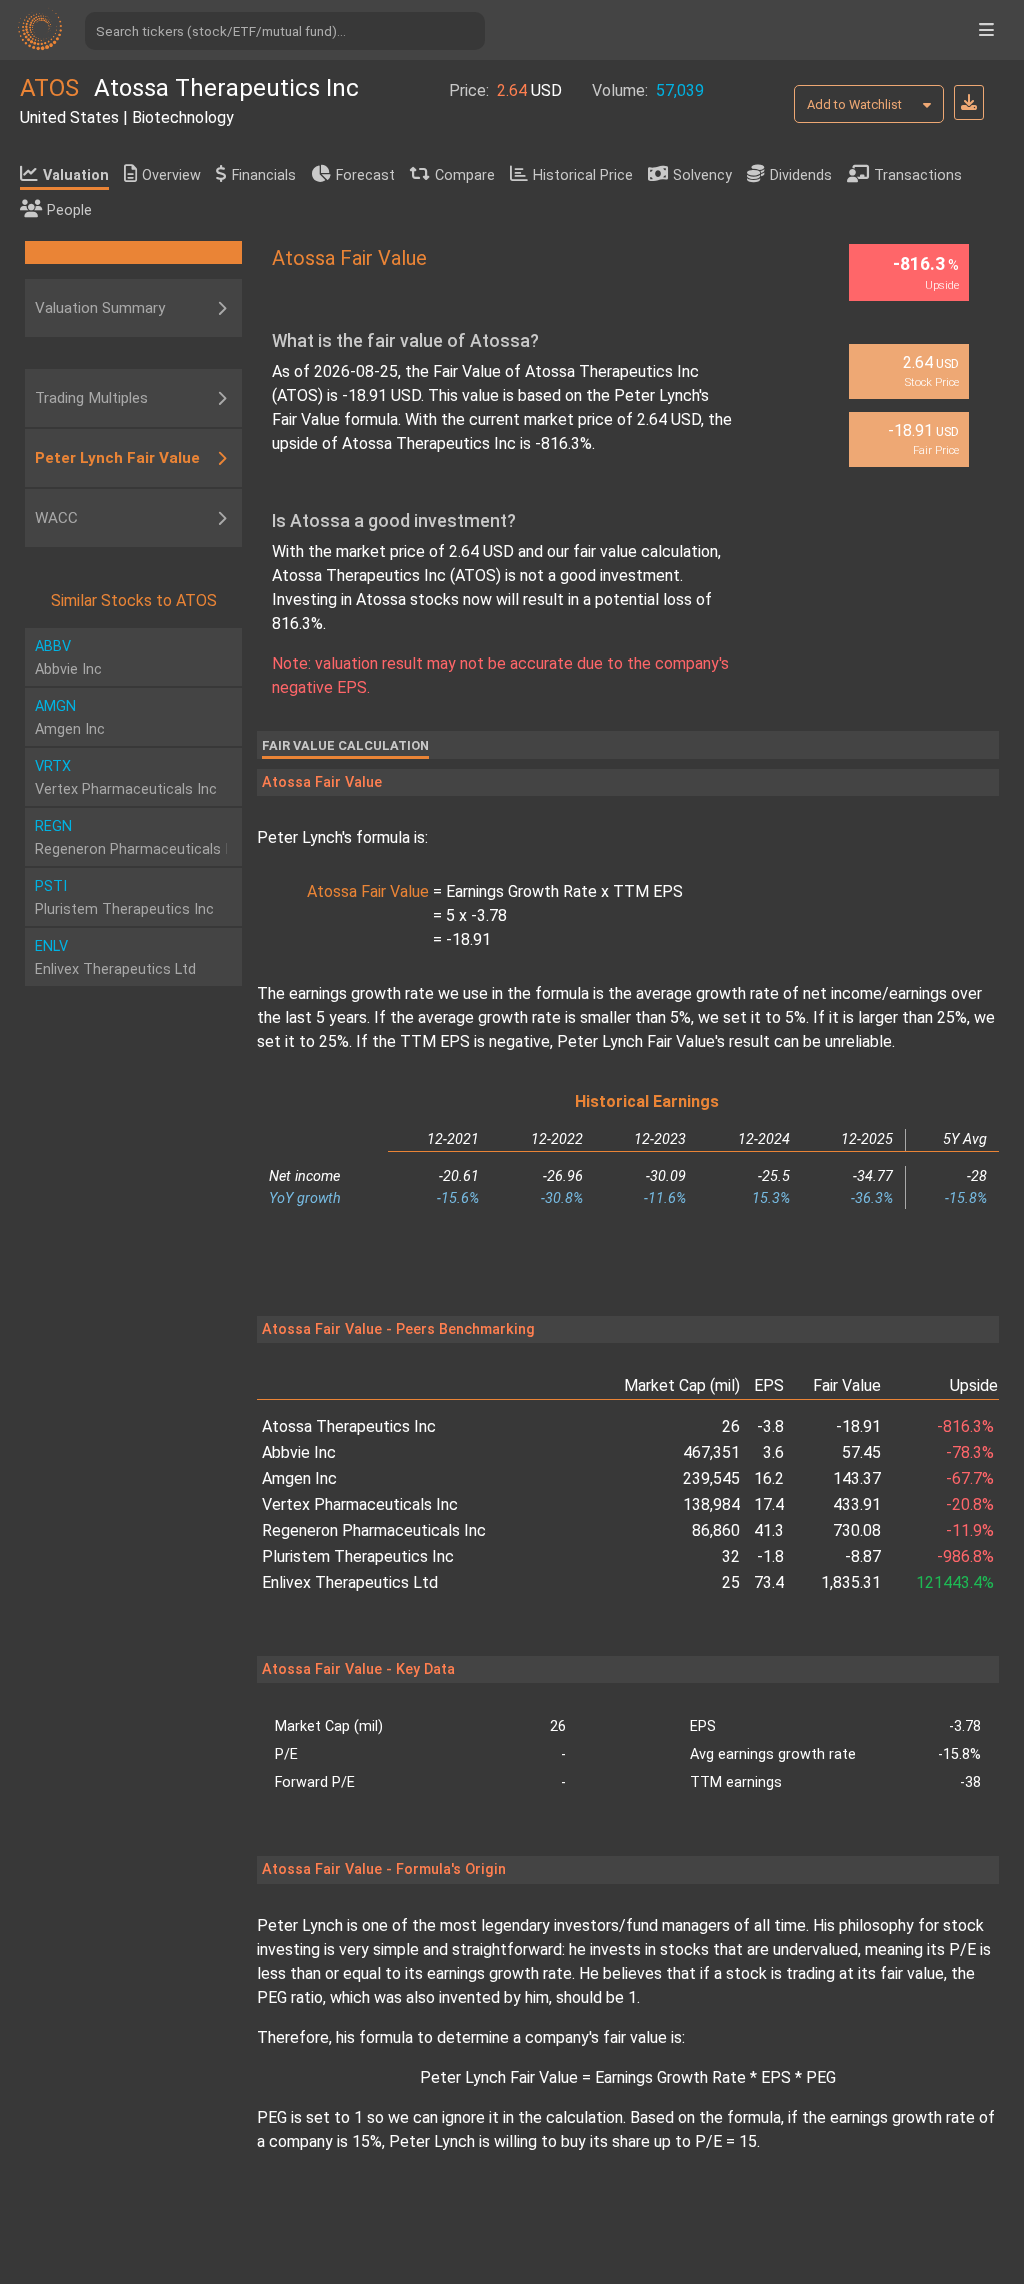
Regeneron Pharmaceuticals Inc (374, 1530)
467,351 (711, 1452)
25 (731, 1582)
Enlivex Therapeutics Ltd (350, 1582)
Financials (264, 175)
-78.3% (970, 1452)
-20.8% (970, 1504)
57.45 (861, 1452)
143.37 (857, 1478)
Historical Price (583, 175)
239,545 (711, 1478)
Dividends (801, 175)
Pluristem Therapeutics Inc (358, 1556)
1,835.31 (851, 1582)
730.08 (857, 1530)
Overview (171, 175)
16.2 (769, 1478)
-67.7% (970, 1478)
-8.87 (863, 1556)
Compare (465, 175)
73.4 (769, 1582)
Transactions (918, 175)
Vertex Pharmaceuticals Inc (360, 1504)
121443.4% (955, 1582)
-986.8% (965, 1556)
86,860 (716, 1530)
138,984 (711, 1504)
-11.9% (970, 1530)
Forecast (365, 175)
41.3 (769, 1530)
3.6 (773, 1452)
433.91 (857, 1504)
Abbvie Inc (299, 1452)
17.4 (769, 1504)
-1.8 (770, 1556)
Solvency (702, 175)
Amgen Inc (299, 1478)
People (69, 210)
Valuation (76, 175)
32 (731, 1556)
